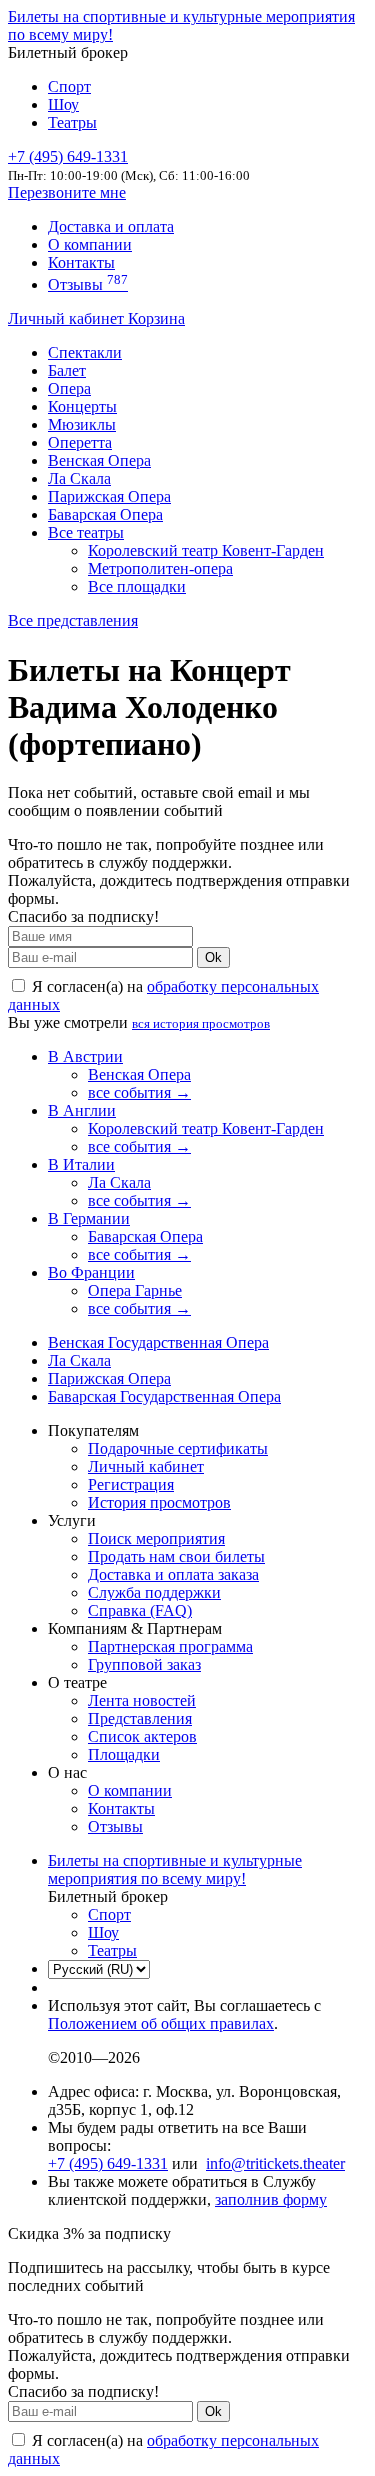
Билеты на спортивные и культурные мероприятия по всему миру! (175, 1869)
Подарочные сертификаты (178, 1448)
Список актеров (142, 1736)
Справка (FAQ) (140, 1610)
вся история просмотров (201, 1023)
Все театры (86, 532)
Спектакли (85, 352)
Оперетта (80, 442)
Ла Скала (79, 478)
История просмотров (159, 1502)
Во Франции (91, 1272)
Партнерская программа (170, 1646)
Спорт (69, 86)
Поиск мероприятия (156, 1538)
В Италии (81, 1164)
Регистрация (131, 1484)
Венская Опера (99, 460)
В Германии (89, 1218)
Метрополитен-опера (160, 568)
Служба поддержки (154, 1592)
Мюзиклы (82, 424)
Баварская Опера (105, 514)
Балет (67, 370)
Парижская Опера (109, 496)
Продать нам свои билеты (176, 1556)
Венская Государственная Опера (158, 1342)
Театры (72, 122)
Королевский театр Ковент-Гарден (206, 550)
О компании (90, 244)
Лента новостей (142, 1700)
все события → (139, 1092)
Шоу (63, 104)
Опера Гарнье (135, 1290)
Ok (213, 957)
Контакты (81, 262)
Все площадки (137, 586)
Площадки (124, 1754)
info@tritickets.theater (275, 2163)
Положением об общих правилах (161, 2023)
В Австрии (85, 1056)
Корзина (156, 318)
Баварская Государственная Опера (164, 1396)
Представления (140, 1718)
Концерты (82, 406)
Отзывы (88, 284)
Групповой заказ (144, 1664)
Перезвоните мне (67, 192)
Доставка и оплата (111, 226)
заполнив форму (271, 2199)
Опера (69, 388)
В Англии (82, 1110)
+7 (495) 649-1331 (108, 2163)
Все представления (73, 620)
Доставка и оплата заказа (173, 1574)
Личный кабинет (68, 318)
